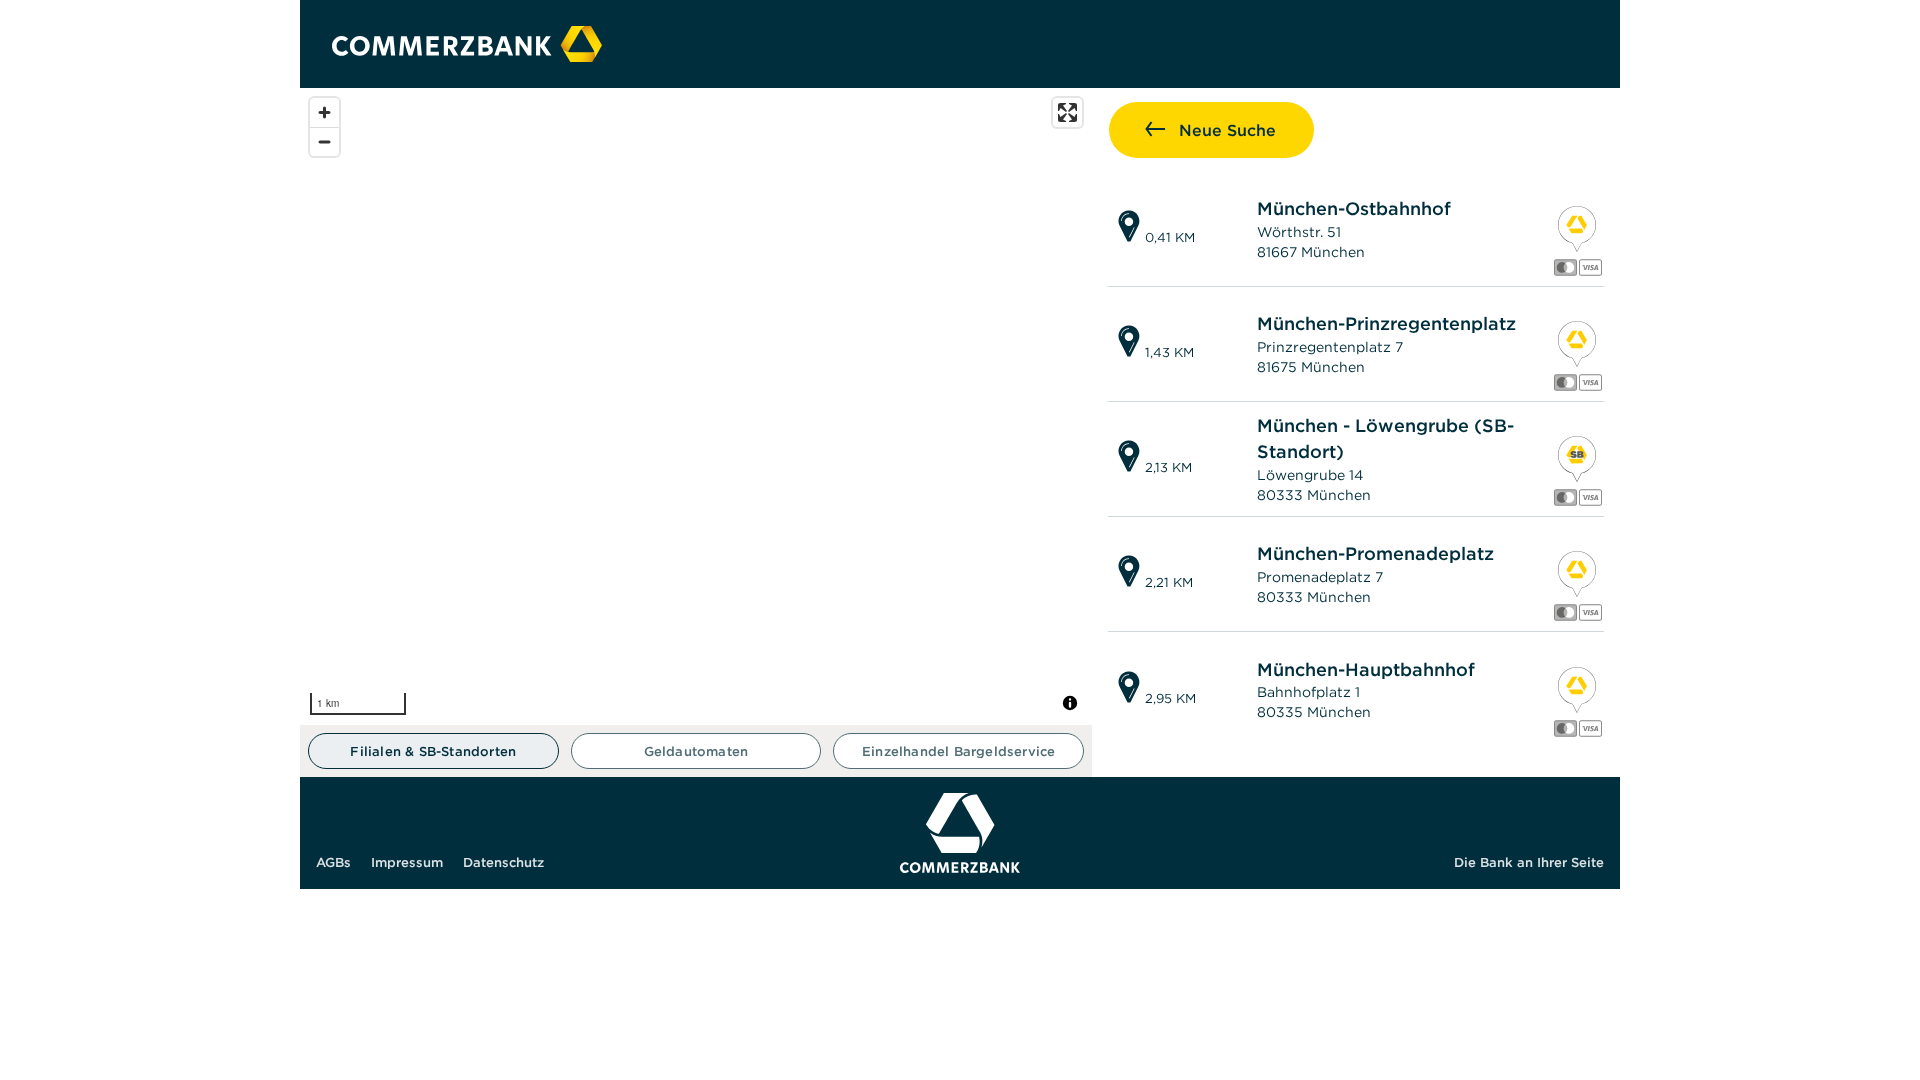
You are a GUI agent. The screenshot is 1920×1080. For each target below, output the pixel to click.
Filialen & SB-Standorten (433, 751)
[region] (696, 406)
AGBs (333, 862)
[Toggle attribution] (1070, 703)
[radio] (433, 751)
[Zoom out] (324, 141)
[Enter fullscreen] (1067, 112)
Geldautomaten (696, 751)
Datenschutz (503, 862)
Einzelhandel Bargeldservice (958, 751)
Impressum (407, 862)
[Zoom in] (324, 112)
